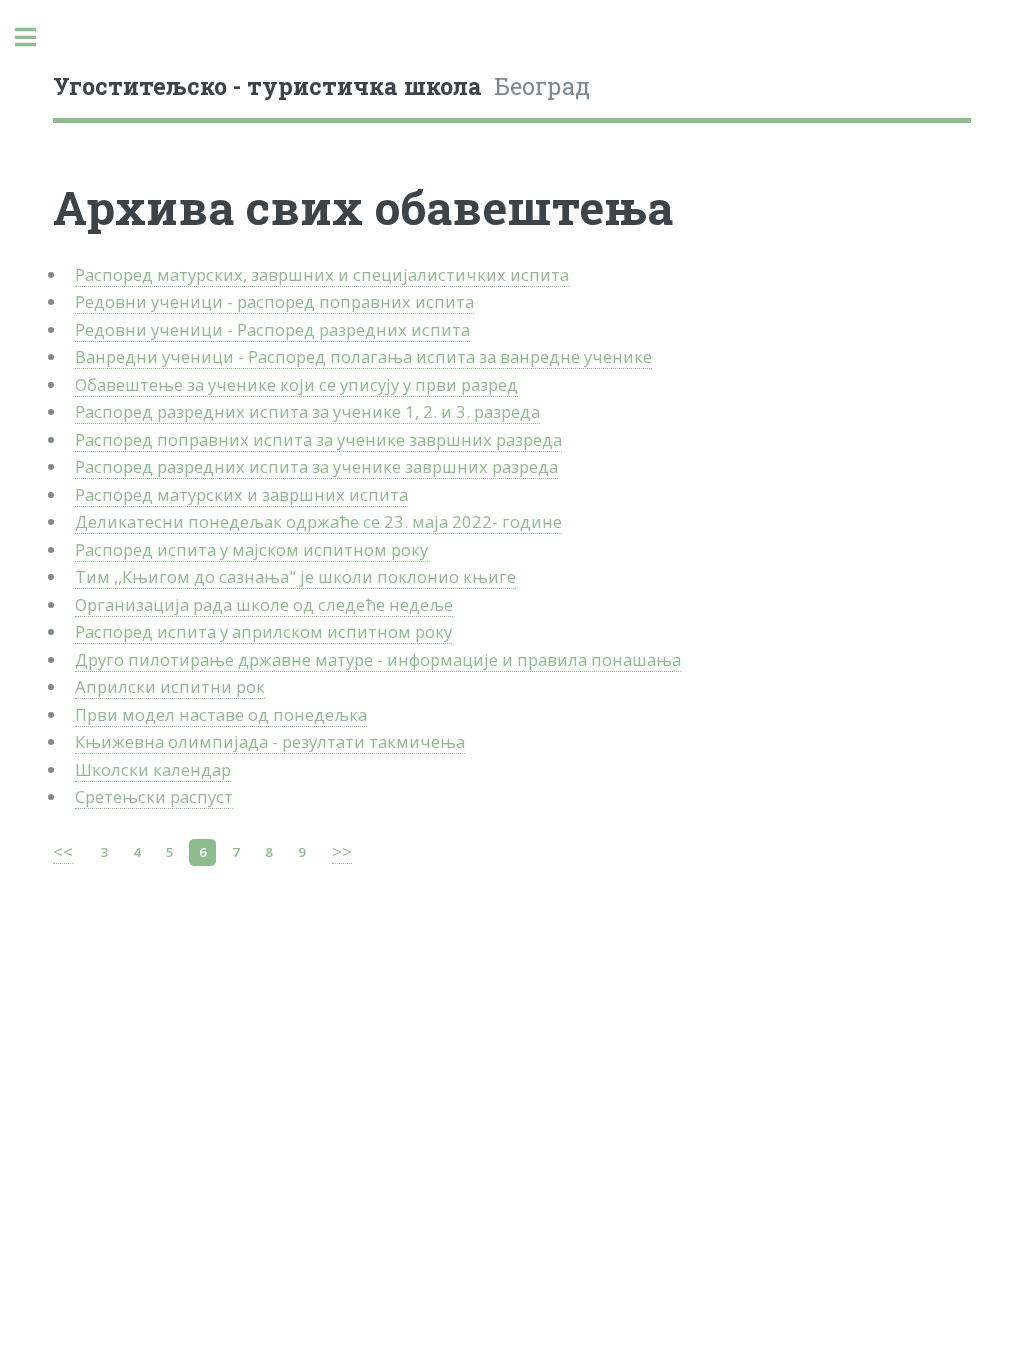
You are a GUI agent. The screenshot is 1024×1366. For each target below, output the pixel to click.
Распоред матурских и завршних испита (241, 494)
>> (342, 851)
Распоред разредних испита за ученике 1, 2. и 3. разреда (307, 411)
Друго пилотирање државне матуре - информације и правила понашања (378, 659)
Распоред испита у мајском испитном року (251, 549)
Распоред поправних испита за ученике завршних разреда (318, 439)
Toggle (36, 37)
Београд (321, 86)
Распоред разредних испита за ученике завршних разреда (316, 466)
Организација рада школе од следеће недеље (264, 604)
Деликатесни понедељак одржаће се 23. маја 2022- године (318, 521)
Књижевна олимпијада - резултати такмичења (270, 741)
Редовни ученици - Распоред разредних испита (272, 329)
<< (63, 851)
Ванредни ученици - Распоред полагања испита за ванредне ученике (363, 356)
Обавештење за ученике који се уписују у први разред (296, 384)
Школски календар (153, 769)
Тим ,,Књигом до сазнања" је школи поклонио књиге (295, 576)
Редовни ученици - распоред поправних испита (274, 301)
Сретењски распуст (154, 796)
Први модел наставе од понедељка (221, 714)
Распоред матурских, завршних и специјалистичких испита (322, 274)
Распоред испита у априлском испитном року (263, 631)
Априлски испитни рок (170, 686)
